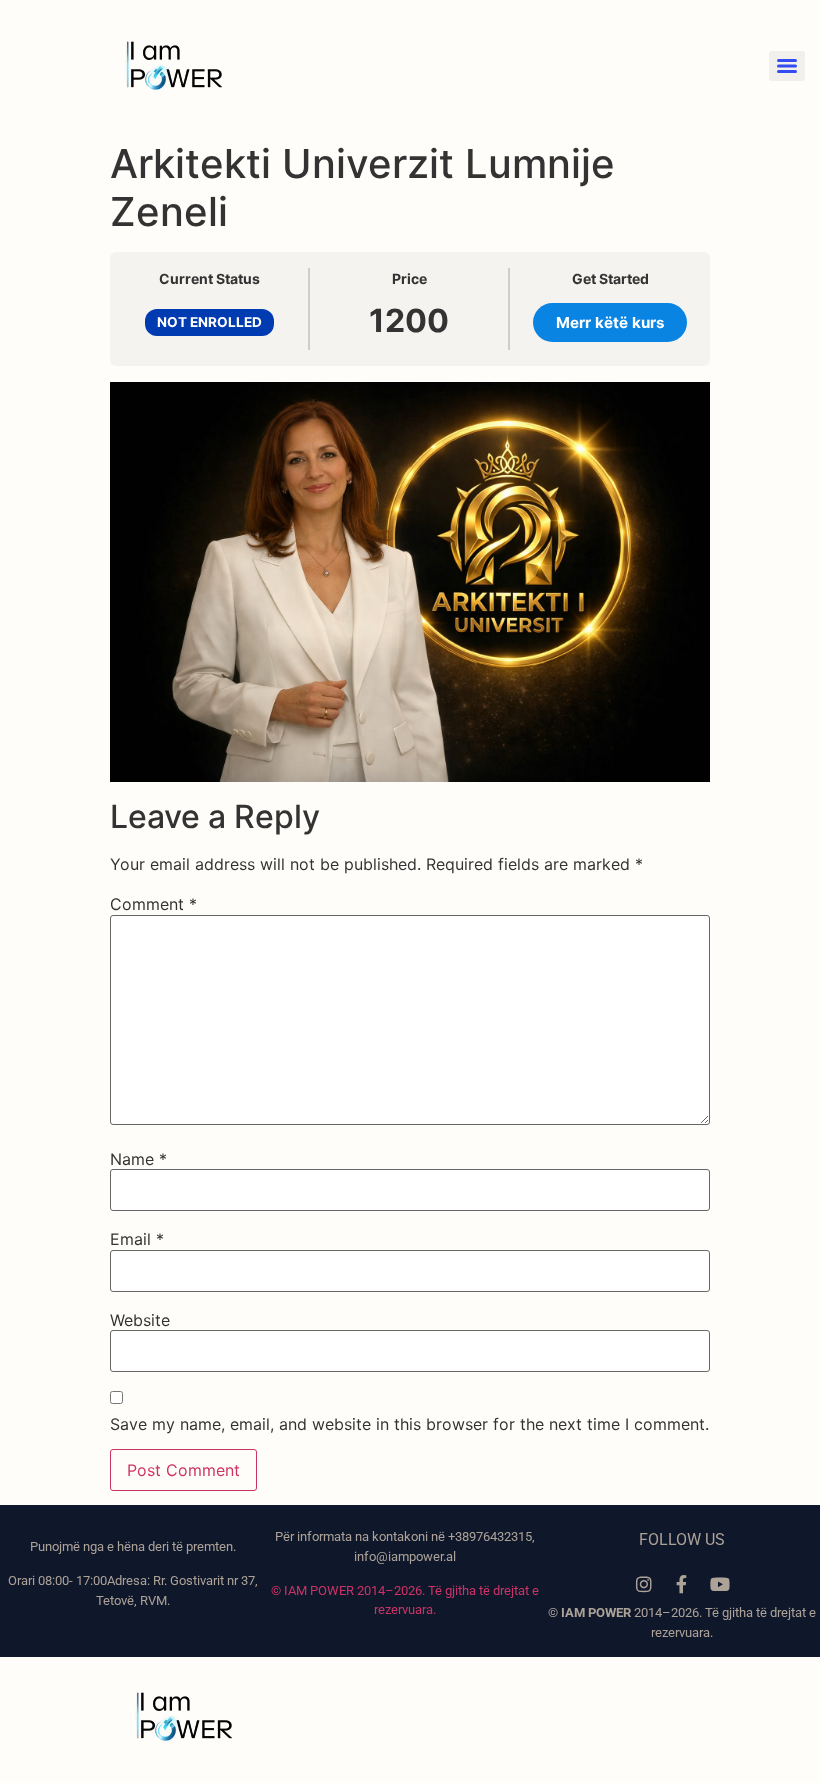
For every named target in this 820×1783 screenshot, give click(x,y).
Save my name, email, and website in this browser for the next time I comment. (409, 1424)
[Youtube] (720, 1584)
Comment (153, 904)
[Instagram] (644, 1584)
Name (138, 1159)
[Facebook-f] (682, 1584)
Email (137, 1239)
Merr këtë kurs (610, 322)
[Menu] (787, 66)
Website (140, 1320)
